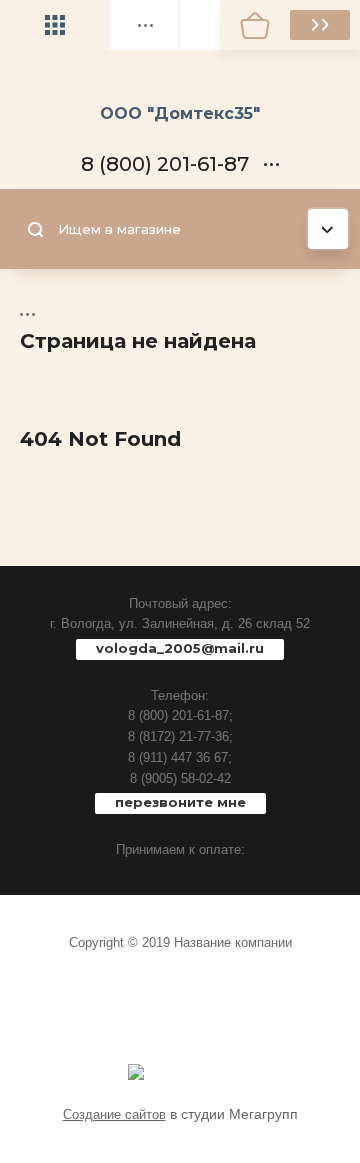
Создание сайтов (114, 1114)
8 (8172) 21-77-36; (180, 736)
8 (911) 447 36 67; (180, 757)
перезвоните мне (180, 802)
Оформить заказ (320, 25)
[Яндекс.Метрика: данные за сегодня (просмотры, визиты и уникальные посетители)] (136, 1072)
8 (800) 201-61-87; (180, 715)
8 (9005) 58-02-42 (180, 778)
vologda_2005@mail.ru (180, 648)
